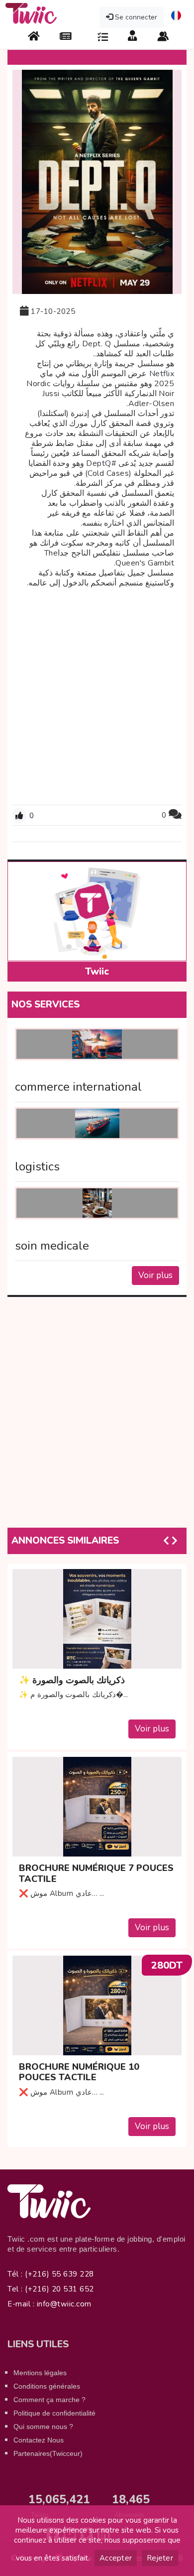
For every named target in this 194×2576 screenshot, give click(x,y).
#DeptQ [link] (101, 463)
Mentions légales (40, 2373)
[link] (162, 374)
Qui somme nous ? (43, 2427)
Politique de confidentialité (54, 2413)
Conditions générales (47, 2386)
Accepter (116, 2558)
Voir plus (155, 1275)
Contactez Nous (39, 2440)
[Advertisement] (97, 695)
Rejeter (160, 2558)
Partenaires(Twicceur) (48, 2453)
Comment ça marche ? (49, 2400)
